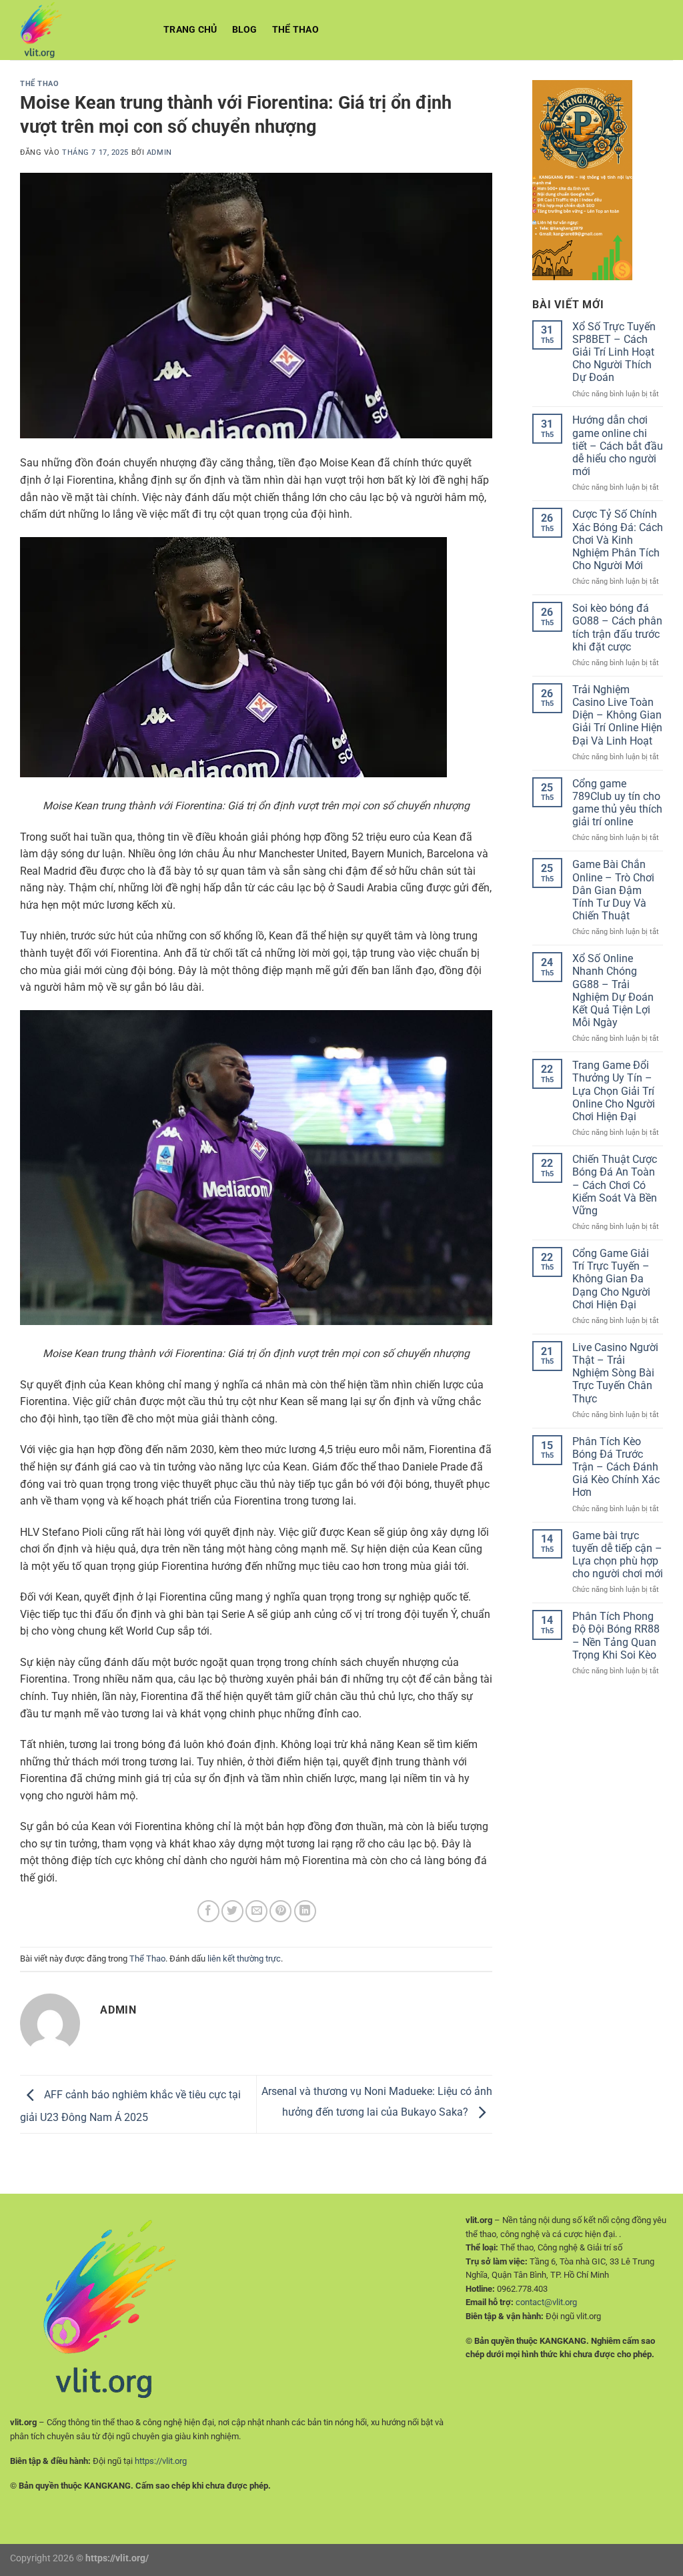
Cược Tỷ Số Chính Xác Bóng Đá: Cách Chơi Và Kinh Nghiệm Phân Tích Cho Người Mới (618, 540)
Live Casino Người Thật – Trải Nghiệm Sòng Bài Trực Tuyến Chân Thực (615, 1373)
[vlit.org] (77, 30)
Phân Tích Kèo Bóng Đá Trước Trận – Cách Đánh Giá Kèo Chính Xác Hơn (616, 1467)
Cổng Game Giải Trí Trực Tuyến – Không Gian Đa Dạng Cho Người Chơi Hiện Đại (611, 1279)
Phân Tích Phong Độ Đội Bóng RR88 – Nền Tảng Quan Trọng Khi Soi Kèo (616, 1636)
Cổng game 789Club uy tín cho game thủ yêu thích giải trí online (617, 803)
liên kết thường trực (244, 1959)
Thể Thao (295, 30)
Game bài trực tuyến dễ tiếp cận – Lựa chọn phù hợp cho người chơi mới (618, 1555)
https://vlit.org (161, 2461)
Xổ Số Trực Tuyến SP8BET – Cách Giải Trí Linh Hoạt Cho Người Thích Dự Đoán (614, 352)
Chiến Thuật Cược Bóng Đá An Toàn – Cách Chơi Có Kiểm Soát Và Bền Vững (615, 1185)
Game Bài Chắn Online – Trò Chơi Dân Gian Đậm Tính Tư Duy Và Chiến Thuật (613, 890)
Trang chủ (190, 30)
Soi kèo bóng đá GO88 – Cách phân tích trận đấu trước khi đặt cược (617, 627)
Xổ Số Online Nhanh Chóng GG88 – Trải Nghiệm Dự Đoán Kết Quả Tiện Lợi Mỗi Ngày (613, 990)
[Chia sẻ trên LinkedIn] (305, 1911)
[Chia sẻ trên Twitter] (232, 1911)
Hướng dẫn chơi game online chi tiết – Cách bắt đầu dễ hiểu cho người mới (618, 446)
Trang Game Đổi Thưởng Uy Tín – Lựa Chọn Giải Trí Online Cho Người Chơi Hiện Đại (614, 1091)
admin (159, 152)
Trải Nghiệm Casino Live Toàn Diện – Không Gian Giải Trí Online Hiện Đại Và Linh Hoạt (617, 715)
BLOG (245, 30)
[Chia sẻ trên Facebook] (208, 1911)
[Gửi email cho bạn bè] (256, 1911)
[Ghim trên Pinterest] (280, 1911)
